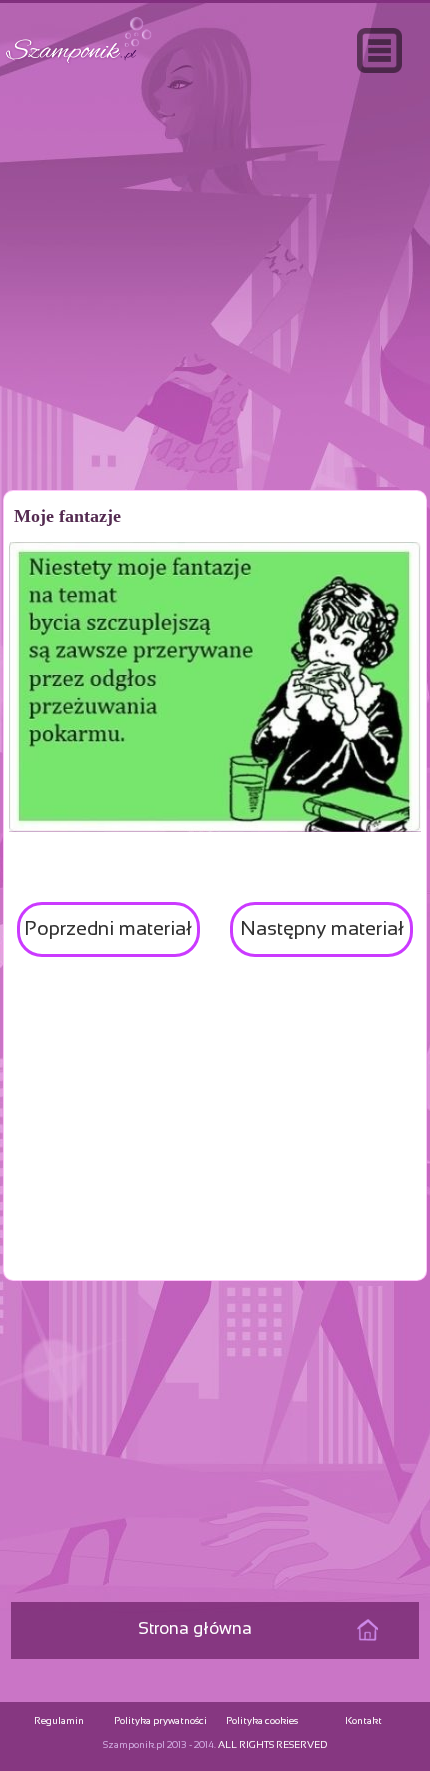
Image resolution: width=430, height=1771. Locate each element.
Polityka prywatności (160, 1721)
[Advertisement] (215, 324)
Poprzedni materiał (108, 929)
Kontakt (363, 1721)
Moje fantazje (67, 516)
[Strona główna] (79, 63)
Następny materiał (322, 929)
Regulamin (59, 1721)
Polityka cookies (262, 1721)
